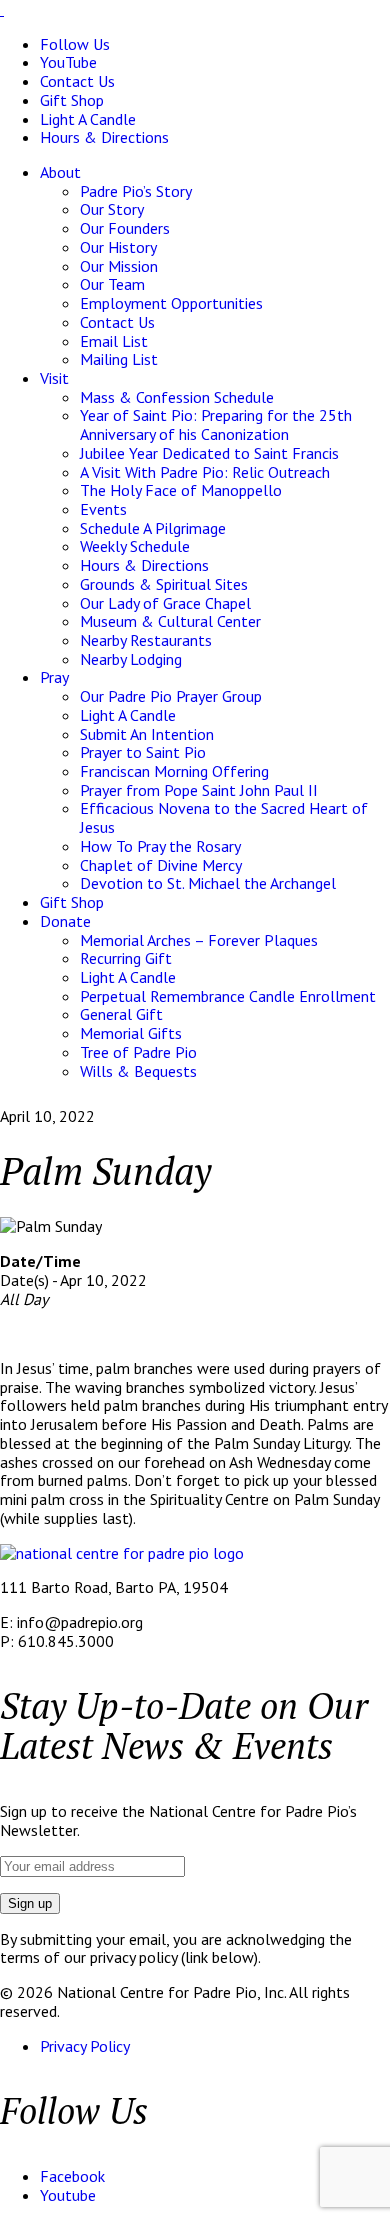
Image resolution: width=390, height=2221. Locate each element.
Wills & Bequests (138, 1071)
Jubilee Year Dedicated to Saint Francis (209, 453)
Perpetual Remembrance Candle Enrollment (228, 996)
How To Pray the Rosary (160, 846)
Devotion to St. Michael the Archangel (208, 883)
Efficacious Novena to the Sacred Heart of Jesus (224, 817)
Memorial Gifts (131, 1033)
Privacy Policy (85, 2046)
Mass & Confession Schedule (177, 397)
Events (103, 509)
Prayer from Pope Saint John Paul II (199, 790)
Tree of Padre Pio (138, 1052)
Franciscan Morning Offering (174, 771)
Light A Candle (88, 119)
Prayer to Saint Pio (143, 752)
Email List (114, 341)
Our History (118, 247)
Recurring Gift (126, 958)
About (60, 172)
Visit (54, 378)
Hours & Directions (104, 137)
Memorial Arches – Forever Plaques (199, 940)
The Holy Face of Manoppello (181, 490)
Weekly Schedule (135, 546)
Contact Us (77, 81)
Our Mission (119, 266)
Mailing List (119, 359)
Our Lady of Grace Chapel (165, 603)
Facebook (72, 2176)
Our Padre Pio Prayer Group (171, 696)
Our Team (112, 284)
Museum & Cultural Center (170, 621)
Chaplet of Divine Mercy (161, 865)
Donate (65, 921)
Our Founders (125, 228)
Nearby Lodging (131, 659)
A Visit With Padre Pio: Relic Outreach (205, 472)
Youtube (68, 2195)
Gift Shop (72, 100)
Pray (54, 677)
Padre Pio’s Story (136, 191)
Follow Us (75, 44)
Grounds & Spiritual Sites (164, 584)
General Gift (121, 1014)
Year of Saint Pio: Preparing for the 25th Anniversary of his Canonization (216, 424)
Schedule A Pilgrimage (153, 528)
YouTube (68, 62)
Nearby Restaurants (146, 640)
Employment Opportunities (171, 303)
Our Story (112, 209)
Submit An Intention (147, 734)
